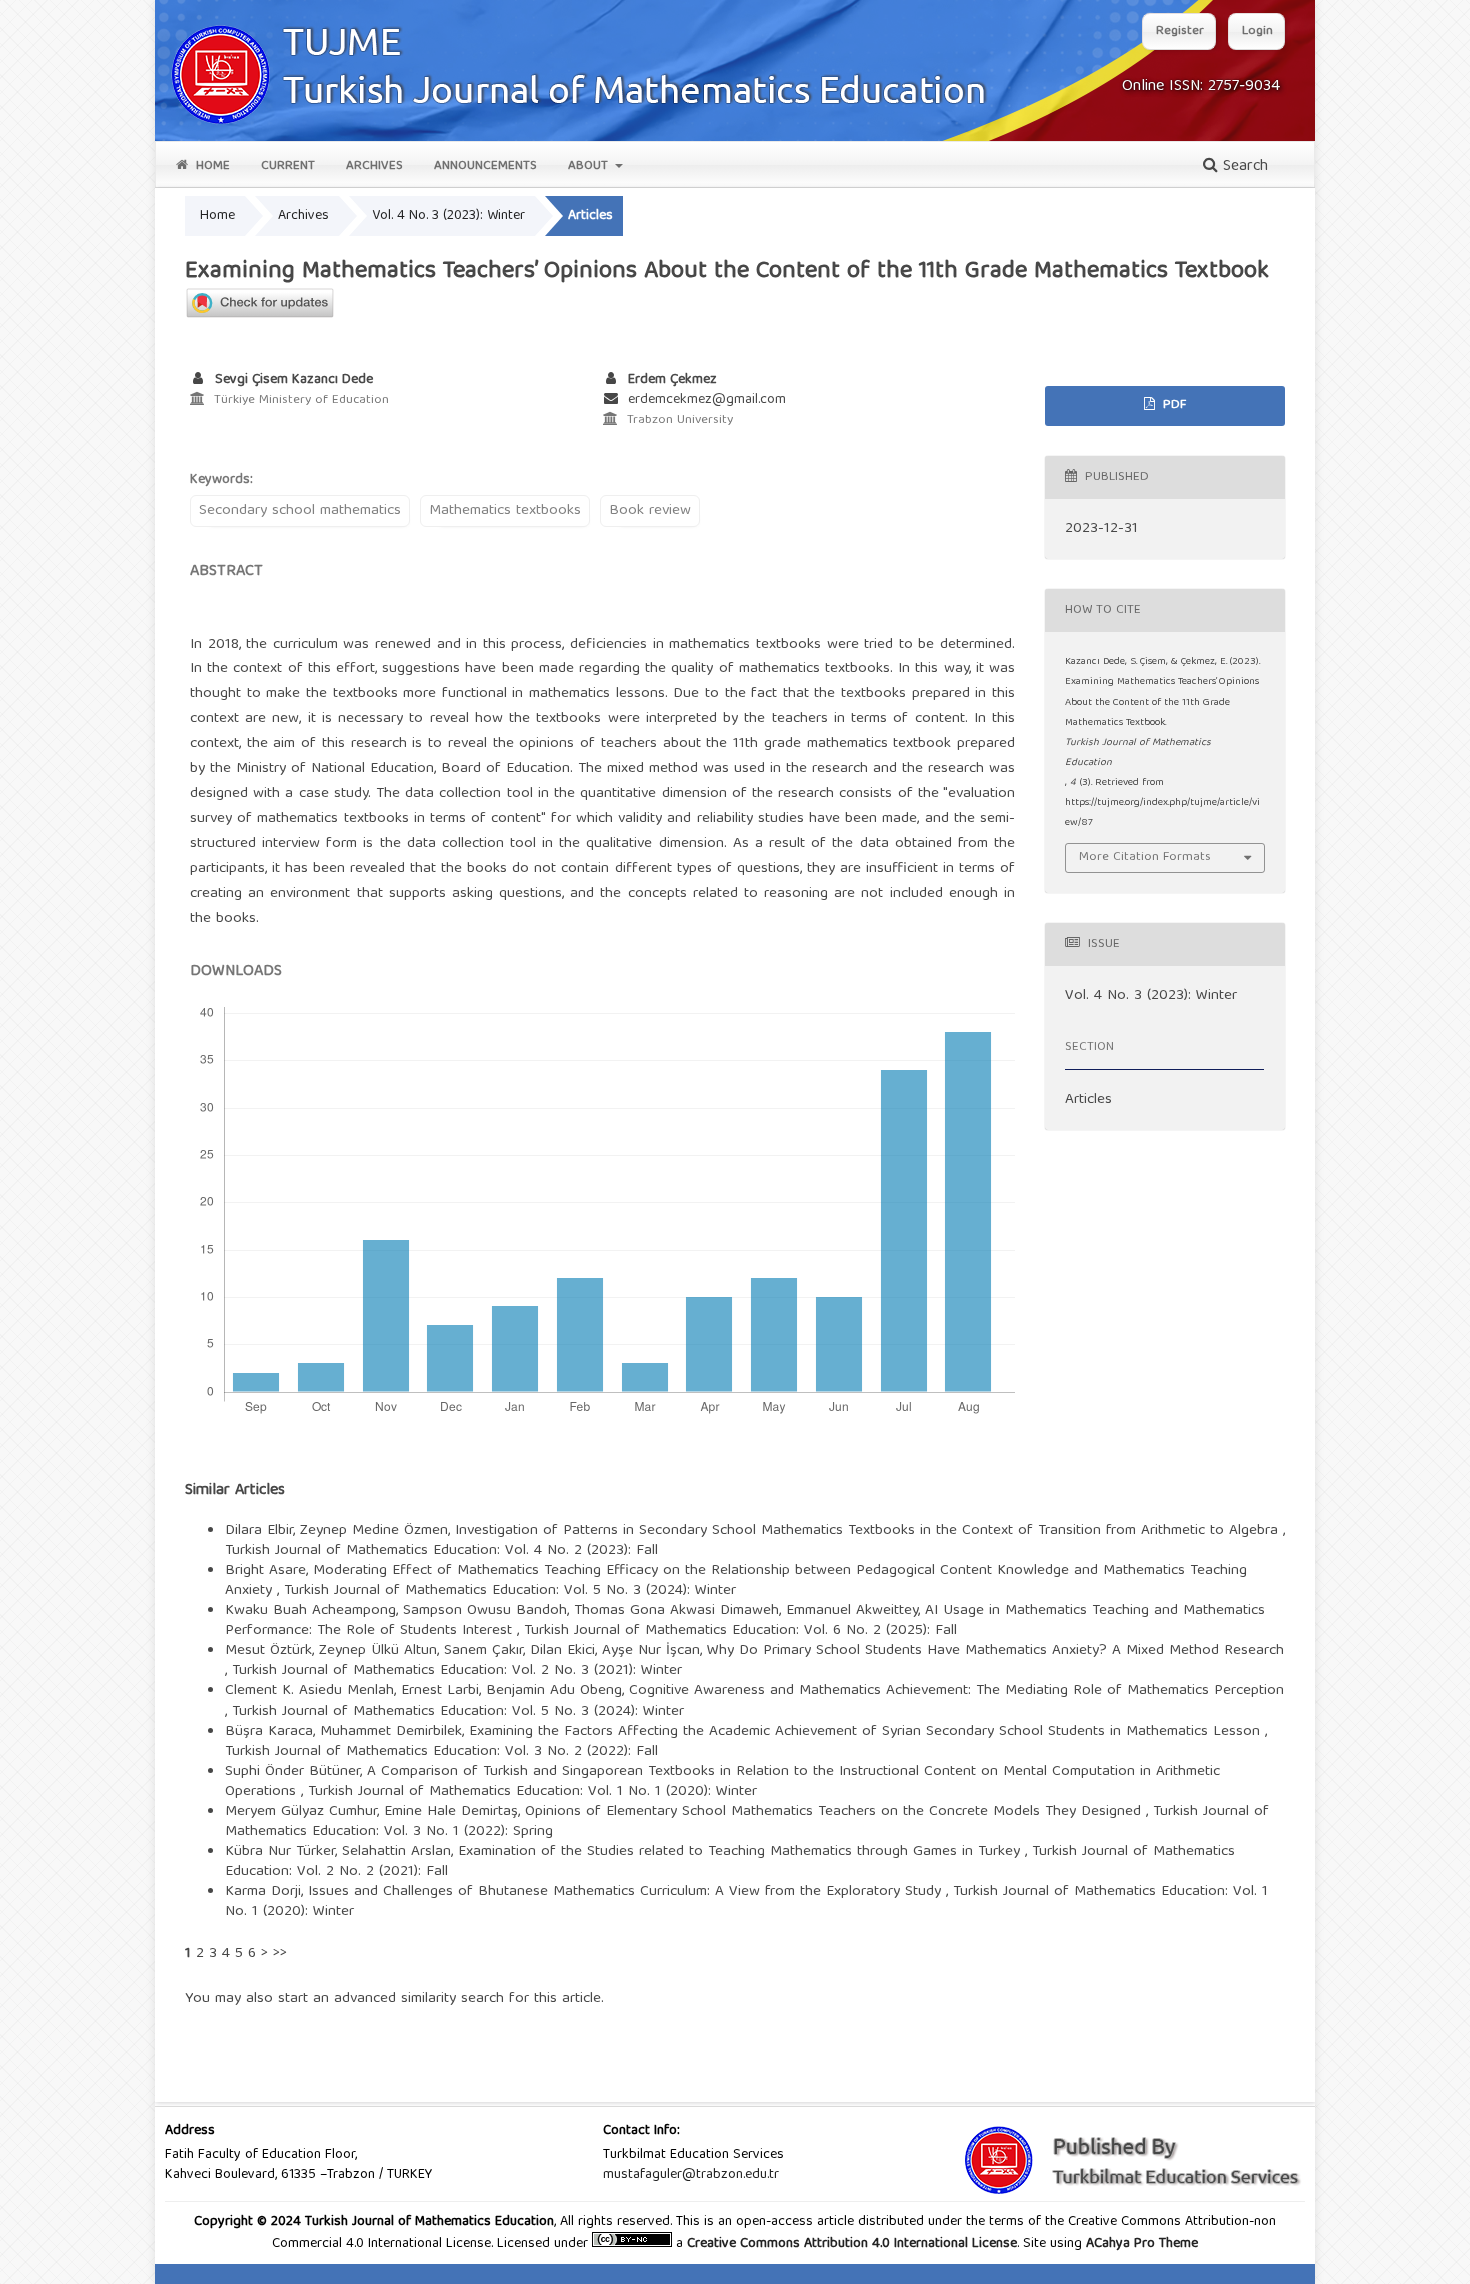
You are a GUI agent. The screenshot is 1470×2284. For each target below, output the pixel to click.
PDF (1172, 405)
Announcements (485, 166)
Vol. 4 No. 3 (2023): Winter (448, 216)
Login (1257, 31)
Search (1243, 167)
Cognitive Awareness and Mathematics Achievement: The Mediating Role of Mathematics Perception (956, 1691)
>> (280, 1954)
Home (211, 166)
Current (288, 166)
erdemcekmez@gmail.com (707, 400)
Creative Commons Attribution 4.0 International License (852, 2244)
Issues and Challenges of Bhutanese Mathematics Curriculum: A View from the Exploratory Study (627, 1892)
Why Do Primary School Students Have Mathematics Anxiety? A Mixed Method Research (995, 1651)
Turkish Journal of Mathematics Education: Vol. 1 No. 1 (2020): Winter (532, 1792)
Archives (374, 166)
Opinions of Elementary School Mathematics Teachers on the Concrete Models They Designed (835, 1812)
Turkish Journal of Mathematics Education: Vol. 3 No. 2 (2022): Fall (441, 1752)
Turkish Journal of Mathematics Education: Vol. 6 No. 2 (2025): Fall (740, 1631)
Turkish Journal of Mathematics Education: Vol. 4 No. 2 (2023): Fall (441, 1551)
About (590, 166)
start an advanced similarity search (391, 1999)
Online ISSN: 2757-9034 (1201, 87)
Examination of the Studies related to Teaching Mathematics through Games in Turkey (741, 1852)
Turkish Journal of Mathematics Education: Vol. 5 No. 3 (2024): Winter (510, 1591)
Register (1180, 31)
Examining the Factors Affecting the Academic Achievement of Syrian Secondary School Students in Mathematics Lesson (867, 1732)
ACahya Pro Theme (1140, 2244)
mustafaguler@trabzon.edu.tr (691, 2175)
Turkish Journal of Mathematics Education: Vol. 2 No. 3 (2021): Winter (457, 1671)
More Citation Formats (1145, 857)
